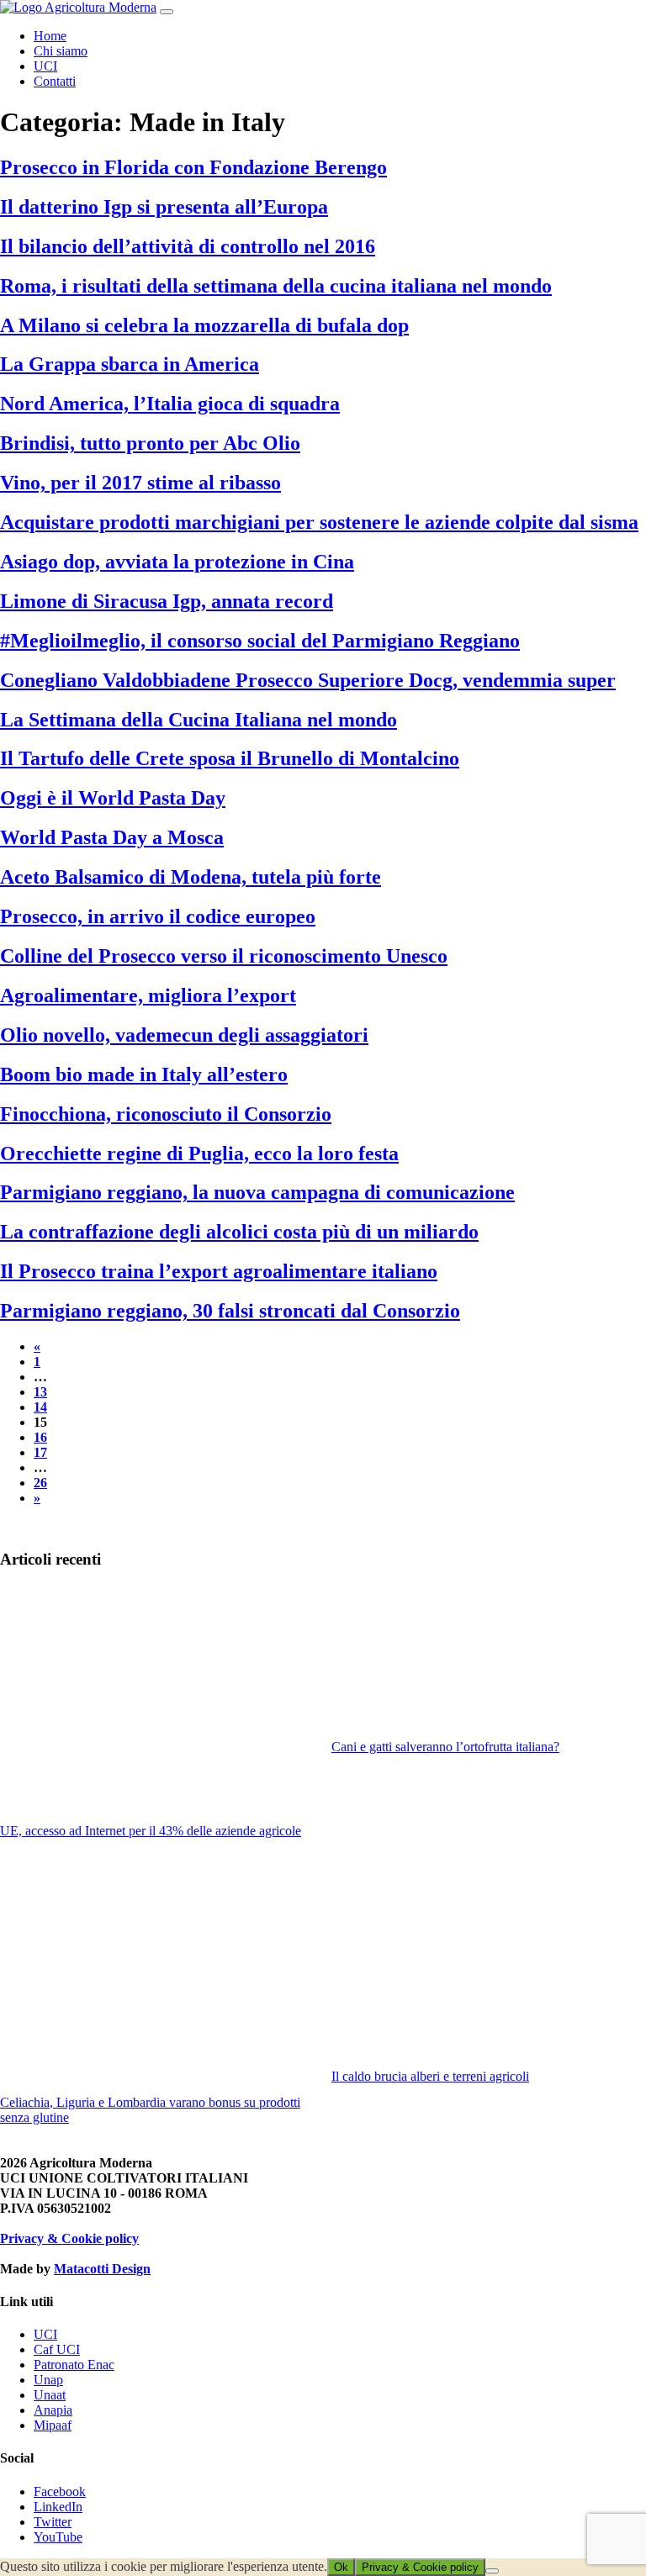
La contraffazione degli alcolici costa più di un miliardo (239, 1232)
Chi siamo (61, 51)
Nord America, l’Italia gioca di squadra (170, 404)
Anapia (53, 2410)
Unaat (50, 2395)
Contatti (55, 81)
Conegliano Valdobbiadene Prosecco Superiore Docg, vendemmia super (308, 680)
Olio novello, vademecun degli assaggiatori (184, 1035)
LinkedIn (58, 2507)
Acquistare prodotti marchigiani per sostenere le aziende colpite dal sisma (319, 522)
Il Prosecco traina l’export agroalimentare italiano (219, 1271)
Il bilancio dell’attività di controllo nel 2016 (188, 246)
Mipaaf (53, 2425)
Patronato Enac (74, 2365)
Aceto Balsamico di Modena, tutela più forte (191, 877)
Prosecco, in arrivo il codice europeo (158, 916)
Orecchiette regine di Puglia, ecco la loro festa (199, 1153)
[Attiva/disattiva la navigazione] (167, 12)
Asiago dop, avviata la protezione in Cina (177, 562)
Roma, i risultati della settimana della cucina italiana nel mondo (276, 286)
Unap (48, 2380)
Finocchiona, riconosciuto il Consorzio (166, 1114)
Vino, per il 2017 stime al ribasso (140, 483)
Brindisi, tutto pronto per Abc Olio (150, 443)
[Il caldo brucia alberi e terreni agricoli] (489, 1962)
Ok (341, 2567)
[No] (492, 2571)
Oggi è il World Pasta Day (113, 798)
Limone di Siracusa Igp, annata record (167, 601)
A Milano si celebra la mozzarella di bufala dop (204, 325)
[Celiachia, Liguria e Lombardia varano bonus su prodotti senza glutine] (157, 1975)
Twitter (53, 2522)
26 (40, 1483)
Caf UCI (57, 2349)
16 (40, 1437)
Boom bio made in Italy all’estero (144, 1074)
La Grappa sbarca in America (130, 364)
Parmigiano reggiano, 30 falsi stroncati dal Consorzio (230, 1311)
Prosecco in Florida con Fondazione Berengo (193, 167)
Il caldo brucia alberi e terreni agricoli (430, 2076)
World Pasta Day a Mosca (112, 837)
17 (40, 1452)
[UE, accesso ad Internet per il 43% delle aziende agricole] (157, 1705)
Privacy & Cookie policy (69, 2238)
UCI (45, 66)
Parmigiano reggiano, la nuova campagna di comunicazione (257, 1192)
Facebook (60, 2492)
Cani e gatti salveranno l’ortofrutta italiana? (445, 1747)
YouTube (58, 2537)
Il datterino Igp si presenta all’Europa (164, 207)
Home (50, 36)
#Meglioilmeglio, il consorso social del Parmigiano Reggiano (260, 641)
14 (40, 1407)
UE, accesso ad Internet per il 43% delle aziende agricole (151, 1831)
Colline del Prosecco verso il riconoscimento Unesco (224, 956)
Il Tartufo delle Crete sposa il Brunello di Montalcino (230, 758)
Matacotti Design (102, 2269)
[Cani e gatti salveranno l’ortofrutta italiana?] (489, 1663)
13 (40, 1392)
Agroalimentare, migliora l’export (148, 995)
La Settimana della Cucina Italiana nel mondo (199, 720)
